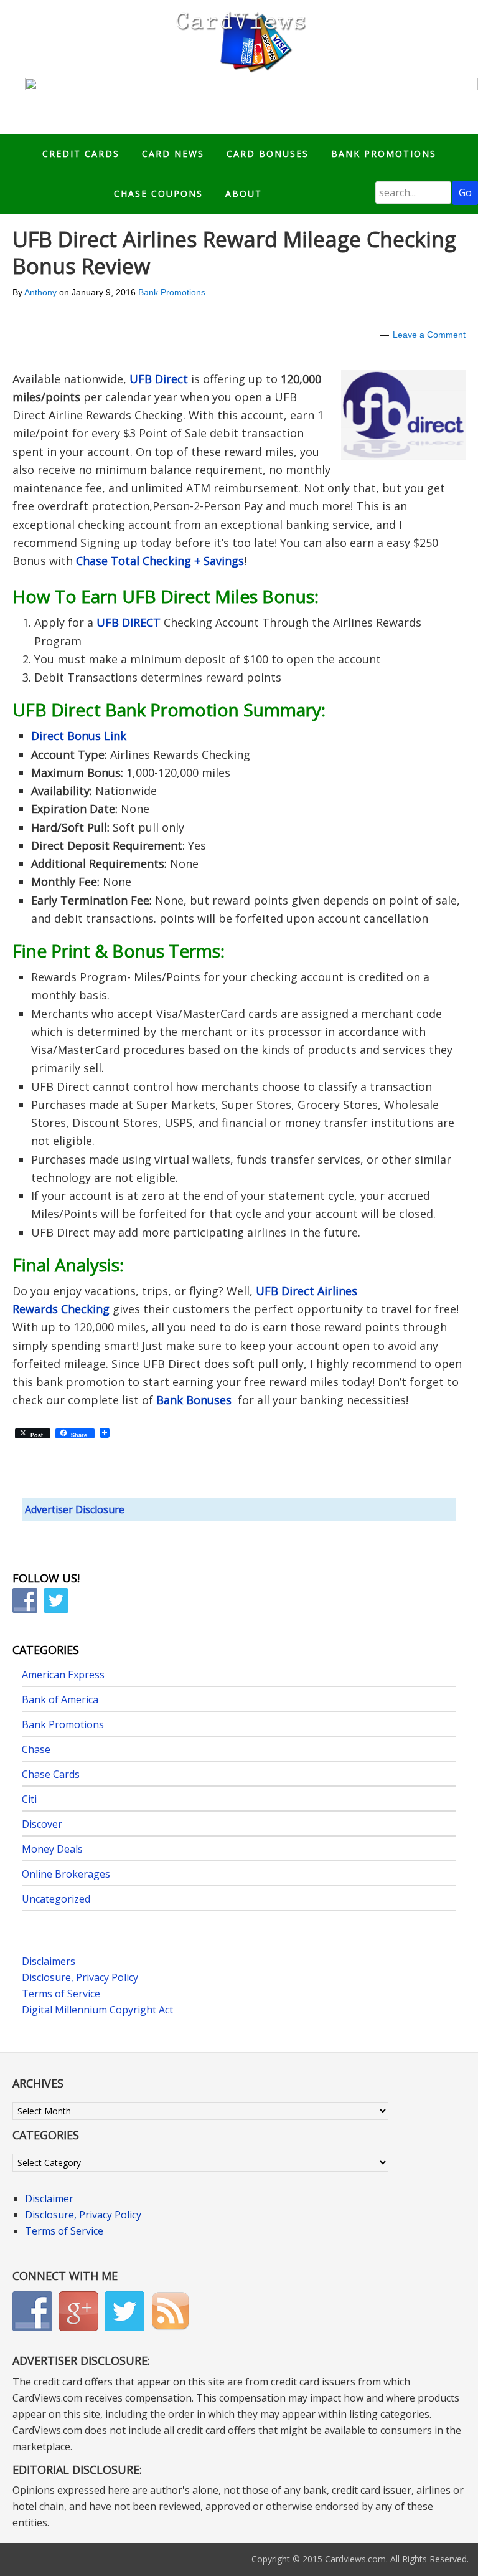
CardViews (239, 39)
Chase (36, 1749)
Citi (29, 1799)
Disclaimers (49, 1961)
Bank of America (60, 1699)
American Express (63, 1675)
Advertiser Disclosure (75, 1509)
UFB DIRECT (129, 622)
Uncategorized (56, 1899)
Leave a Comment (429, 335)
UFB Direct (159, 379)
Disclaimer (49, 2198)
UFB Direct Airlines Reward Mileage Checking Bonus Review (234, 253)
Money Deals (52, 1849)
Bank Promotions (172, 292)
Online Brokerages (66, 1874)
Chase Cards (51, 1774)
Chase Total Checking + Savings (160, 561)
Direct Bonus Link (79, 736)
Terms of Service (61, 1994)
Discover (42, 1824)
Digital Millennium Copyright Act (97, 2010)
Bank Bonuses (195, 1400)
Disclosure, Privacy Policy (80, 1977)
